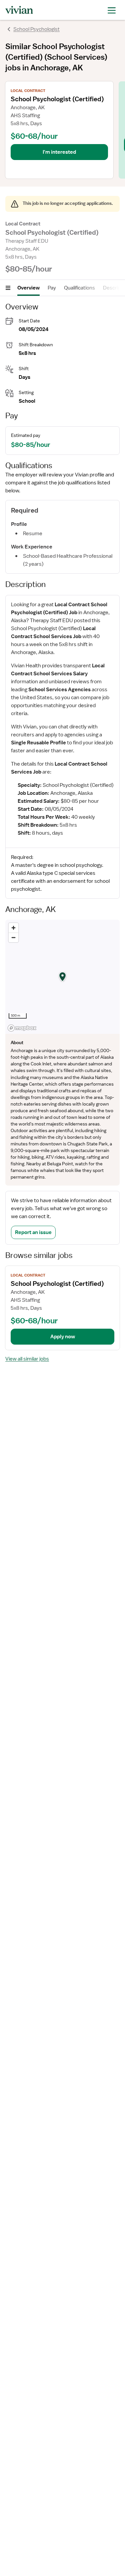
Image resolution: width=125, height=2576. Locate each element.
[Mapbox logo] (22, 1028)
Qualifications (79, 288)
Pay (52, 288)
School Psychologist (36, 29)
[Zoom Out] (13, 937)
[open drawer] (112, 10)
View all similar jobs (27, 1359)
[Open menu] (8, 288)
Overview (28, 288)
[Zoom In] (13, 928)
